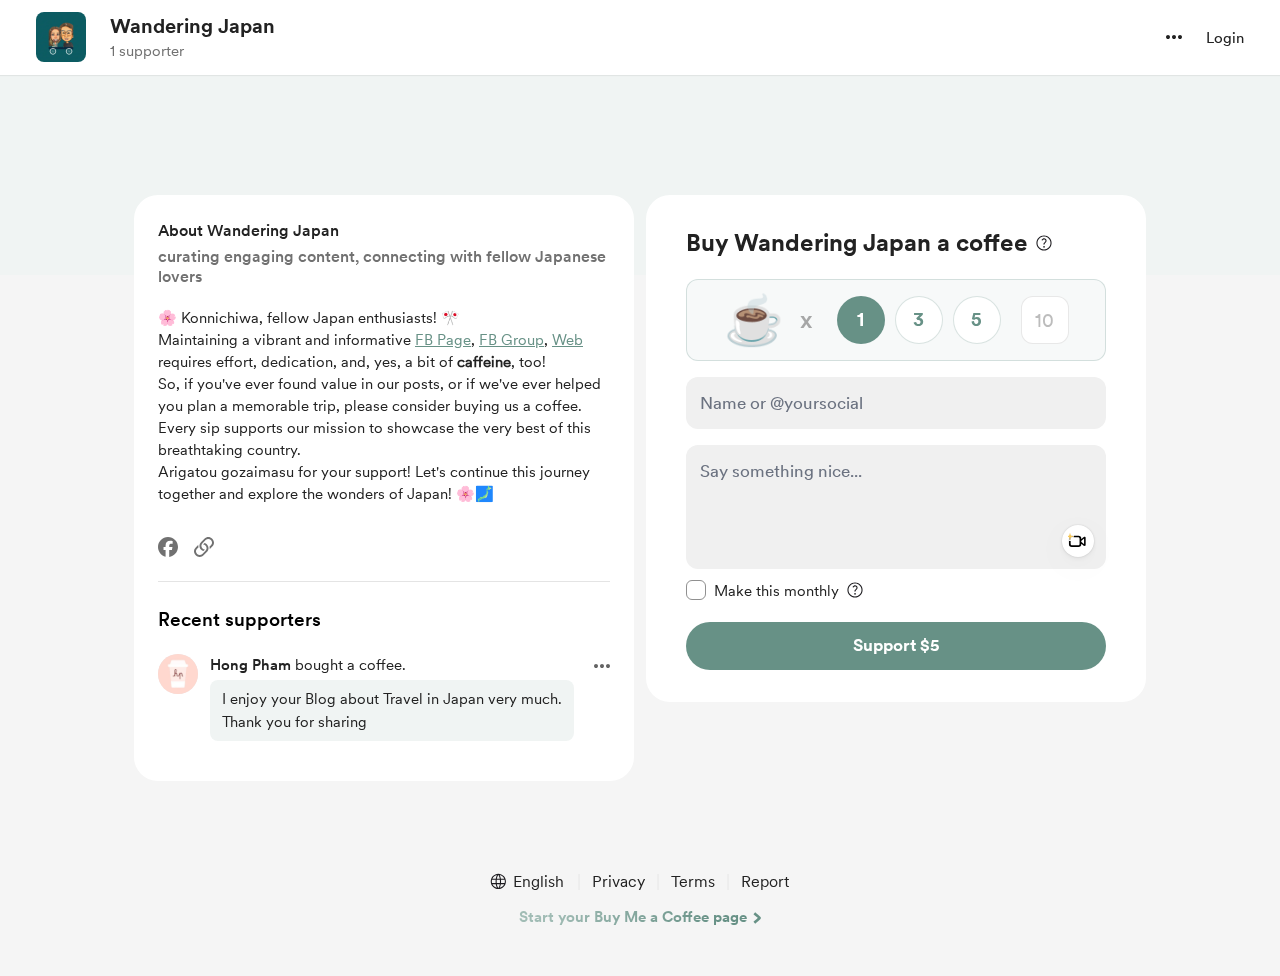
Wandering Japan (192, 26)
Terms (693, 881)
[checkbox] (762, 590)
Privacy (618, 881)
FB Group (511, 340)
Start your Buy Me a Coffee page (633, 917)
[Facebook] (168, 547)
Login (1225, 38)
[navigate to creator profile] (61, 37)
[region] (896, 448)
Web (567, 340)
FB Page (443, 340)
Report (765, 881)
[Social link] (204, 547)
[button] (1174, 37)
